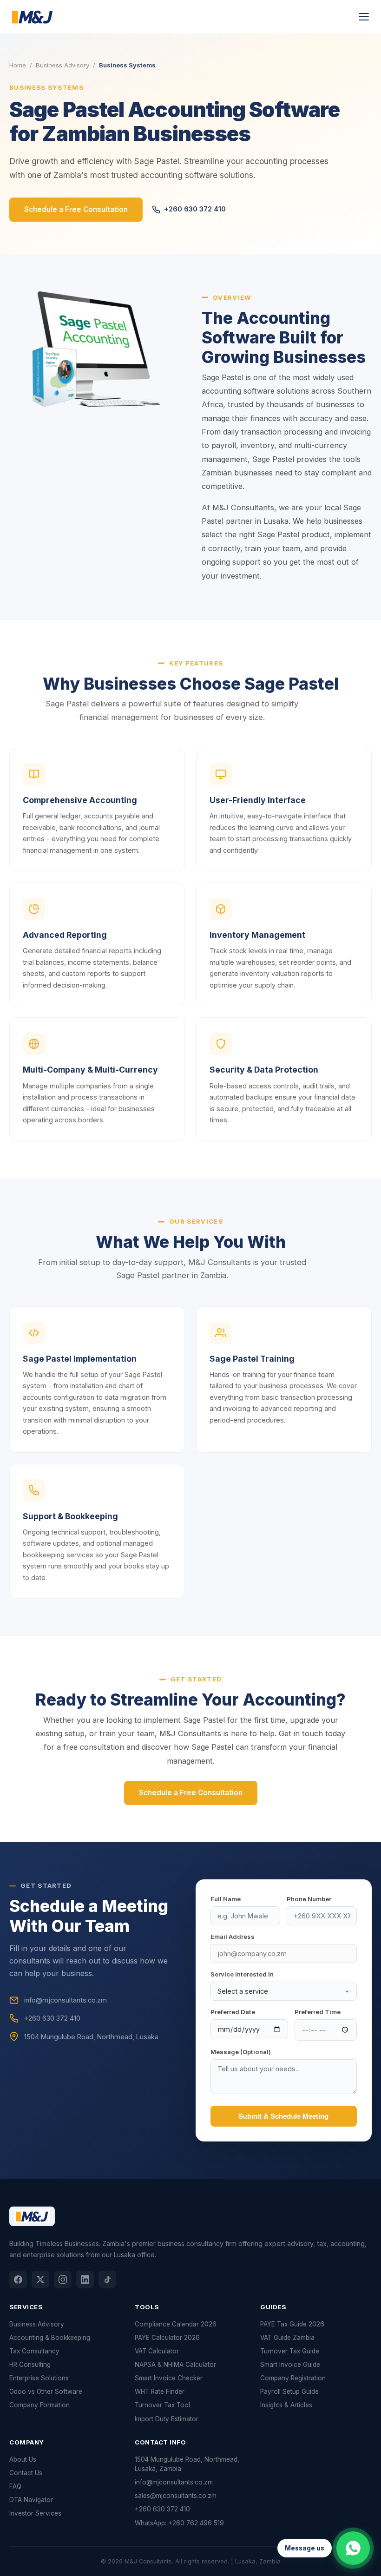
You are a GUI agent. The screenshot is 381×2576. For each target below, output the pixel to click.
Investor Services (35, 2513)
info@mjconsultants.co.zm (174, 2482)
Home (18, 65)
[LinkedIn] (85, 2280)
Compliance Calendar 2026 (176, 2324)
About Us (23, 2459)
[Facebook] (18, 2280)
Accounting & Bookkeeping (50, 2338)
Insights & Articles (286, 2405)
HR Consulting (30, 2365)
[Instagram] (63, 2280)
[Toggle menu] (364, 17)
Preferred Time (318, 2012)
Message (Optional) (241, 2052)
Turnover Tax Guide (290, 2351)
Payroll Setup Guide (289, 2392)
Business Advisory (62, 65)
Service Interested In (242, 1974)
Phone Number (309, 1899)
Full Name (226, 1899)
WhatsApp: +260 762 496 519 (179, 2523)
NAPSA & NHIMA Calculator (175, 2365)
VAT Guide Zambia (287, 2338)
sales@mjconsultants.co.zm (176, 2496)
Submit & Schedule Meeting (283, 2116)
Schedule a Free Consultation (76, 209)
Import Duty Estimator (167, 2419)
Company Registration (293, 2378)
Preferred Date (233, 2012)
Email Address (233, 1937)
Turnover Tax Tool (162, 2405)
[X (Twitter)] (40, 2280)
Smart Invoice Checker (169, 2378)
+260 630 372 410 (195, 209)
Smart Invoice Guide (290, 2365)
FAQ (15, 2486)
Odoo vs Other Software (46, 2392)
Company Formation (39, 2405)
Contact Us (26, 2473)
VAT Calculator (157, 2351)
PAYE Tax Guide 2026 (292, 2324)
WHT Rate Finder (160, 2392)
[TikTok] (107, 2280)
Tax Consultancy (34, 2351)
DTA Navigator (31, 2500)
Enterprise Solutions (39, 2378)
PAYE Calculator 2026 (167, 2338)
